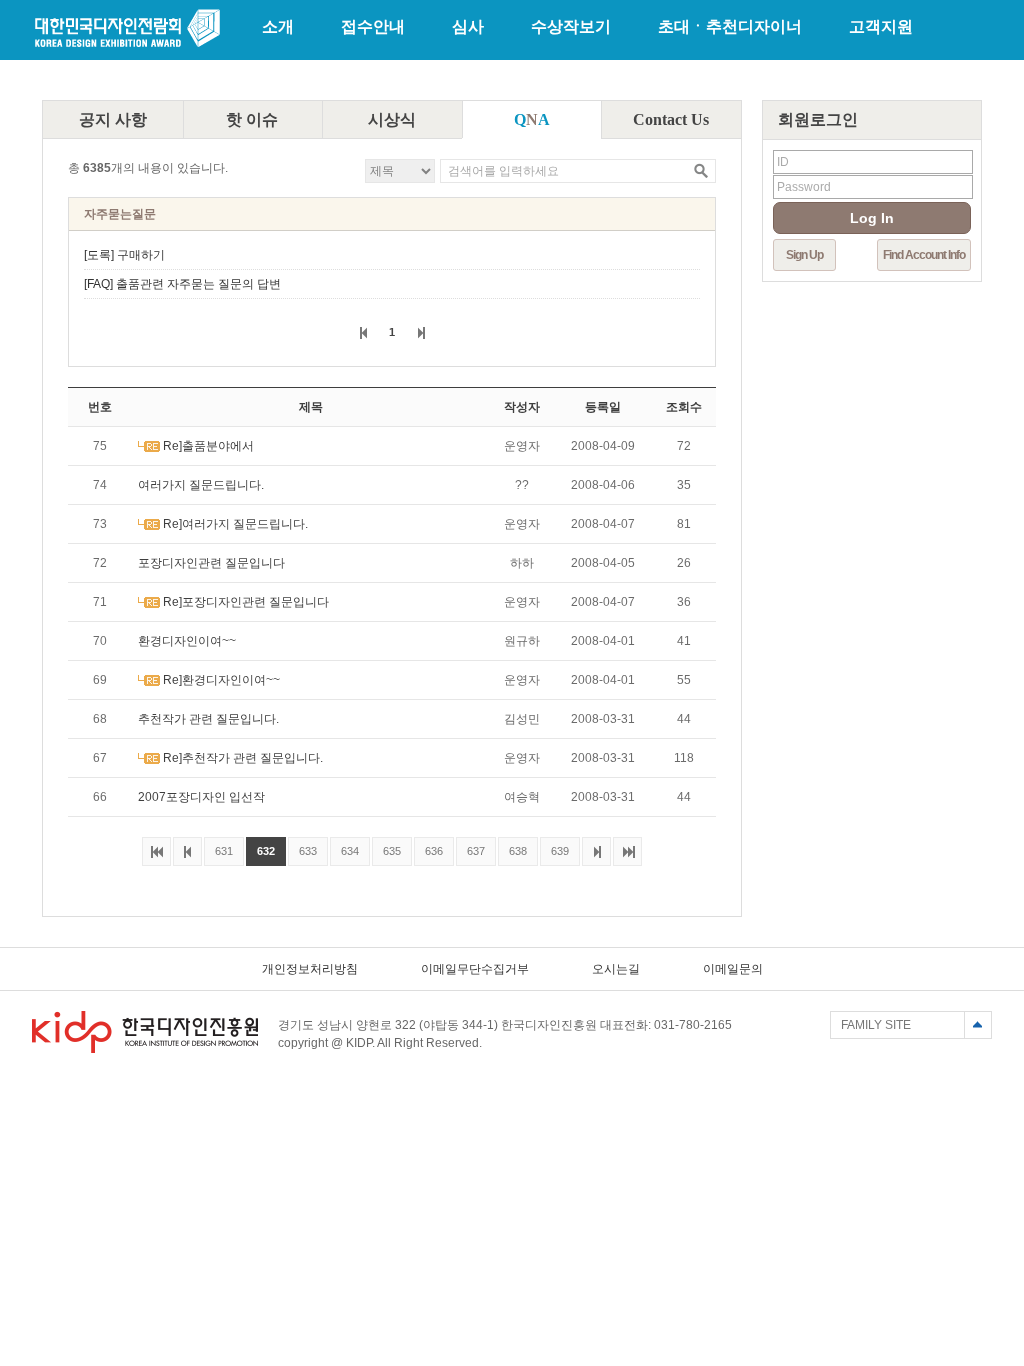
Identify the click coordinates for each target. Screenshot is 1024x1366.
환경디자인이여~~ (187, 641)
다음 (420, 332)
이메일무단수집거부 (475, 969)
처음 (156, 851)
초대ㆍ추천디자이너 (730, 26)
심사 (468, 26)
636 (428, 847)
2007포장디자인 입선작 (201, 797)
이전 (363, 332)
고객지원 (881, 26)
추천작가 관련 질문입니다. (208, 719)
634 (344, 847)
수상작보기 (571, 26)
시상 (392, 119)
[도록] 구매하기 (124, 255)
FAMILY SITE (876, 1025)
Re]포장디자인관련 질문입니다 (246, 602)
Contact (671, 119)
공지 (113, 119)
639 (554, 847)
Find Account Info (924, 255)
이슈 (252, 119)
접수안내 (373, 26)
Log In (872, 218)
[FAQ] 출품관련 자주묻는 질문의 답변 (182, 284)
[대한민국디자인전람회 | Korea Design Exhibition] (127, 45)
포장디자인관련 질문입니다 (211, 563)
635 (386, 847)
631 (218, 847)
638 (512, 847)
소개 (278, 26)
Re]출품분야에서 (208, 446)
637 (470, 847)
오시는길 (616, 969)
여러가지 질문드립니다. (201, 485)
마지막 (627, 851)
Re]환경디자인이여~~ (221, 680)
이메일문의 (733, 969)
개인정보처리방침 (310, 969)
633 (302, 847)
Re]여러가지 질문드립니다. (235, 524)
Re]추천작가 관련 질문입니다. (243, 758)
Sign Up (804, 255)
